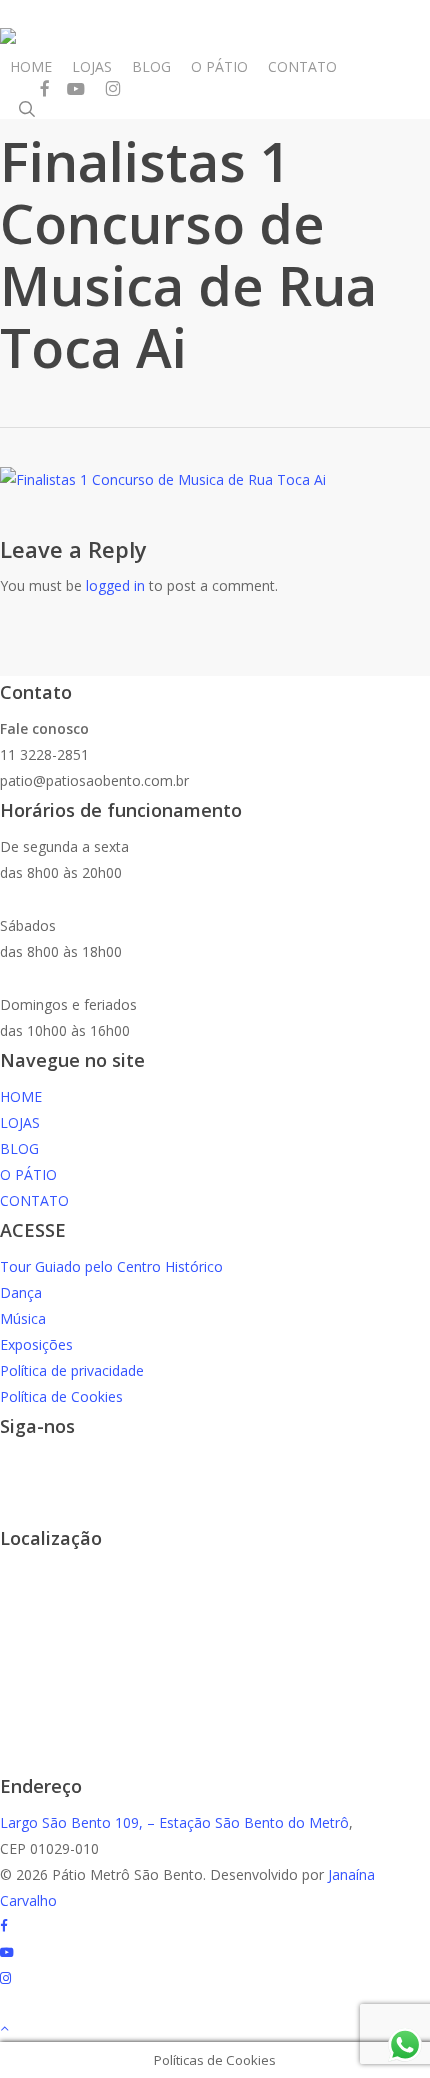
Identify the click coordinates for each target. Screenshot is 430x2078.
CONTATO (34, 1200)
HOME (21, 1096)
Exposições (36, 1344)
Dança (21, 1292)
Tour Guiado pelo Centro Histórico (111, 1266)
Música (23, 1318)
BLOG (19, 1148)
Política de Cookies (61, 1396)
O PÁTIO (28, 1174)
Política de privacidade (72, 1370)
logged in (115, 585)
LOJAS (20, 1122)
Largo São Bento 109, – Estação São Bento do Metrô (174, 1822)
